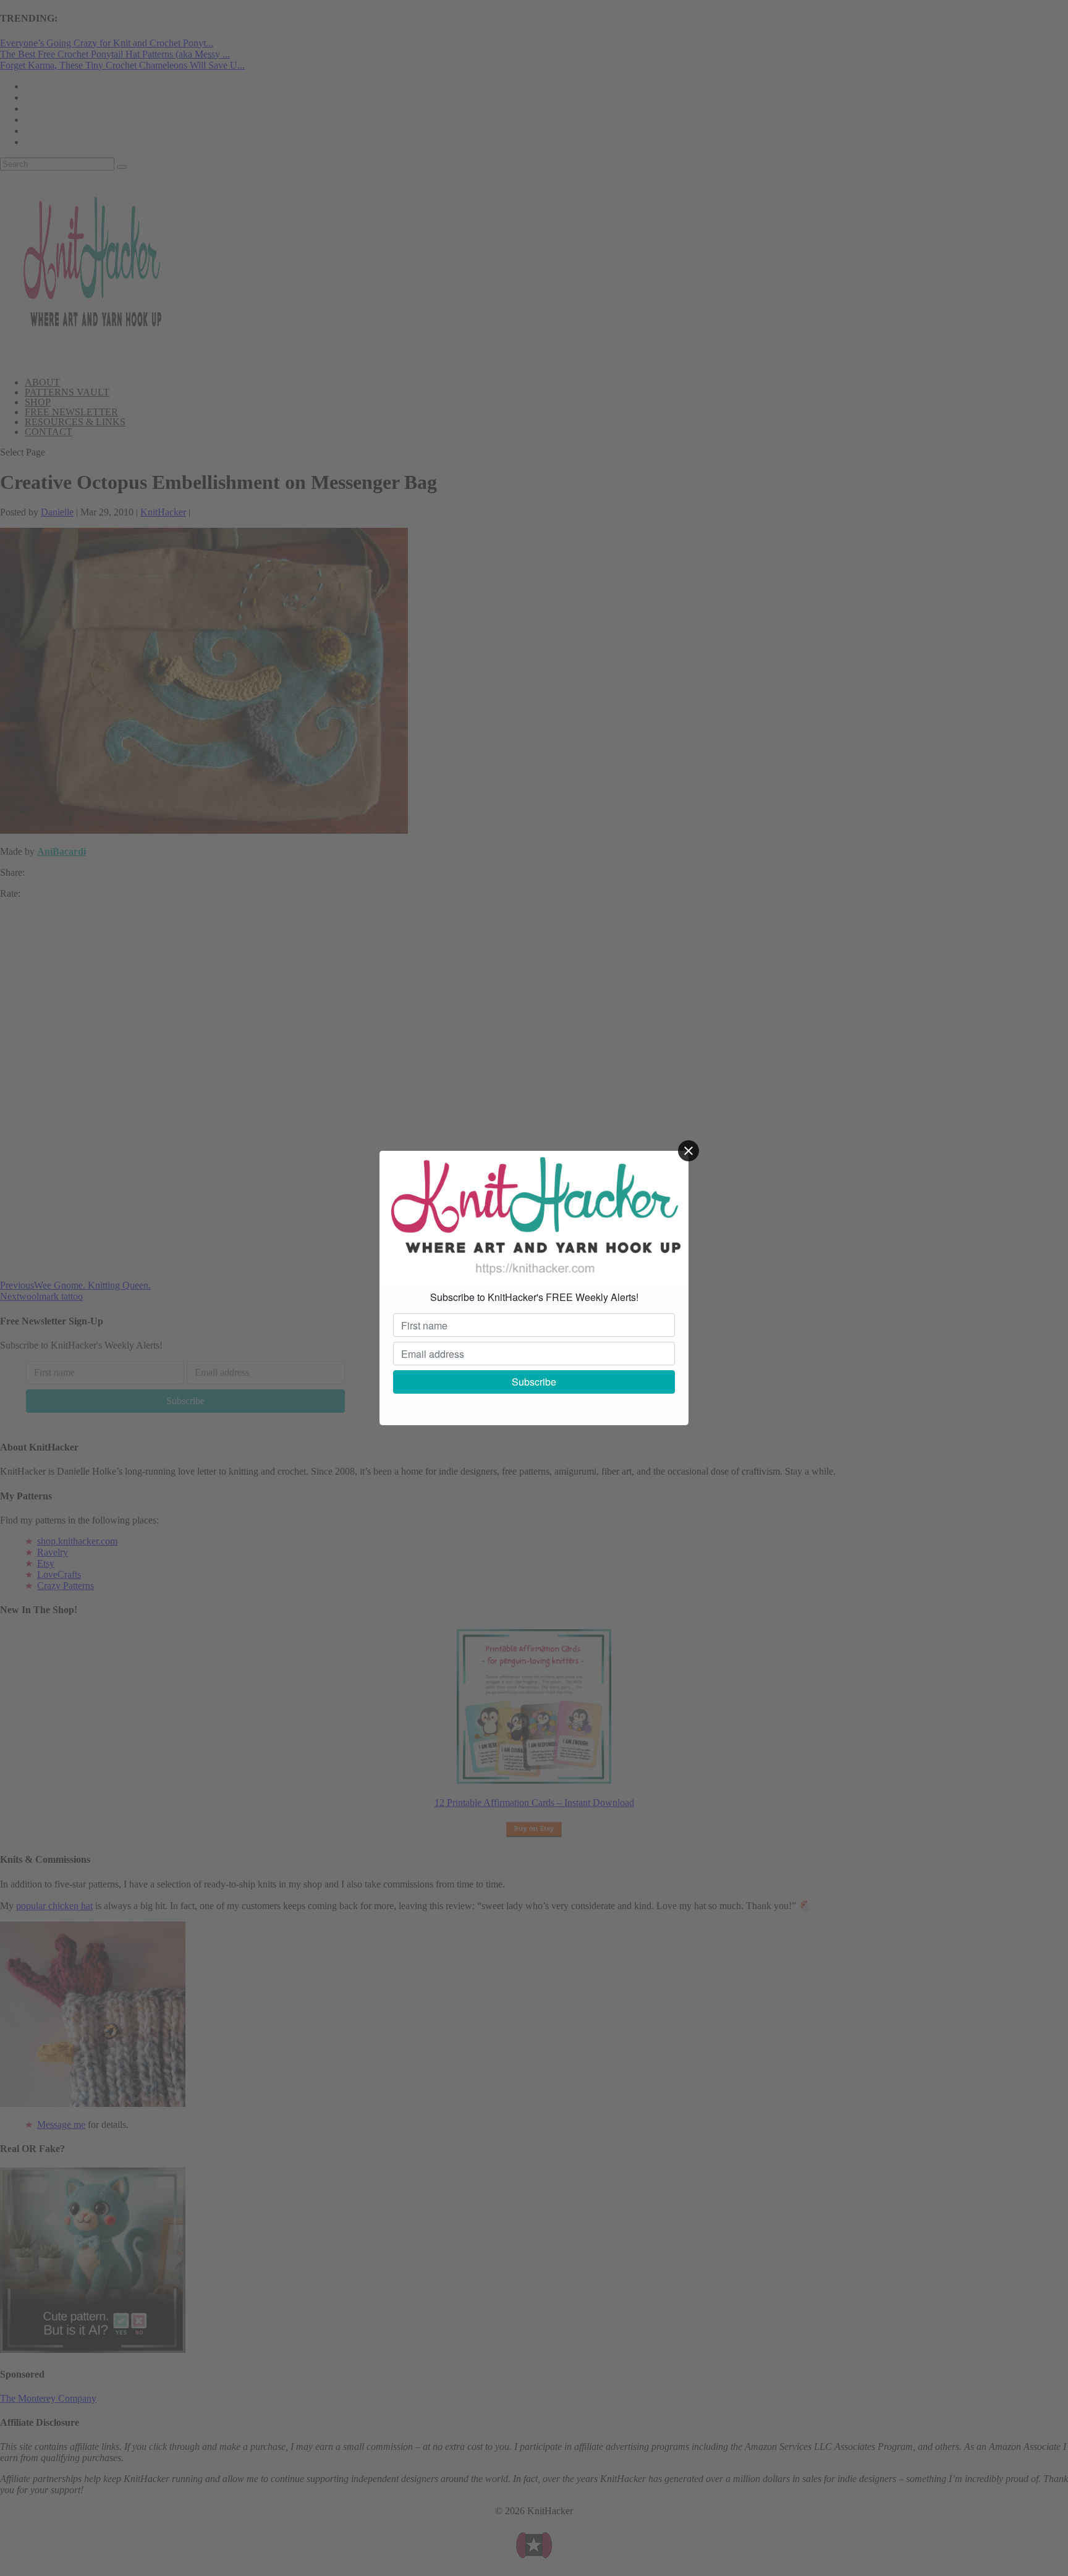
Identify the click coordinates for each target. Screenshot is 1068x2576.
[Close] (689, 1151)
